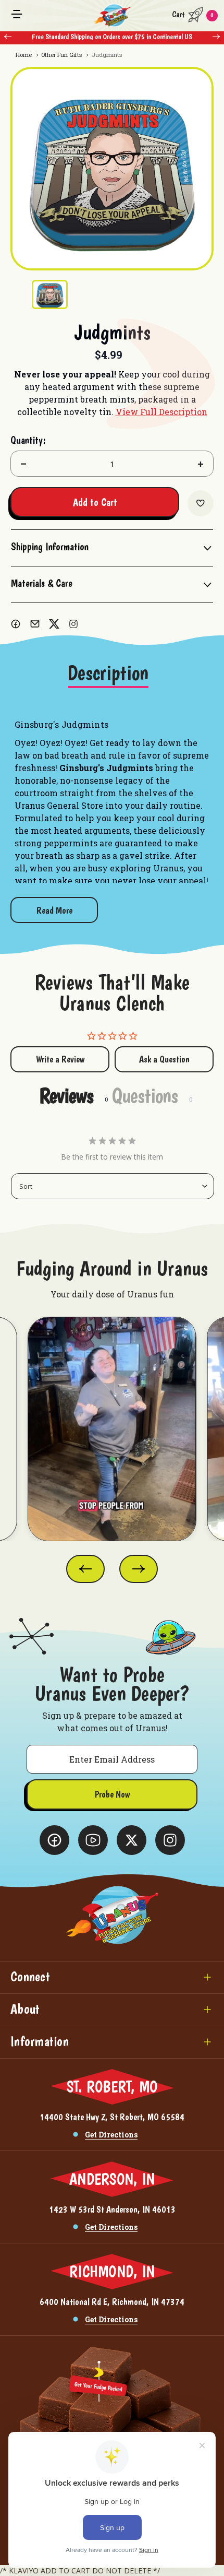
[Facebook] (16, 624)
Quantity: (28, 440)
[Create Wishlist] (201, 503)
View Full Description (161, 412)
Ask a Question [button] (164, 1059)
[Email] (35, 624)
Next (216, 37)
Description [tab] (108, 673)
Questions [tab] (145, 1095)
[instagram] (73, 624)
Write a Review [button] (60, 1059)
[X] (54, 624)
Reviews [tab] (66, 1095)
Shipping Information (50, 547)
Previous (8, 37)
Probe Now (112, 1794)
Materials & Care (42, 583)
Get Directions (111, 2135)
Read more (54, 910)
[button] (112, 1977)
